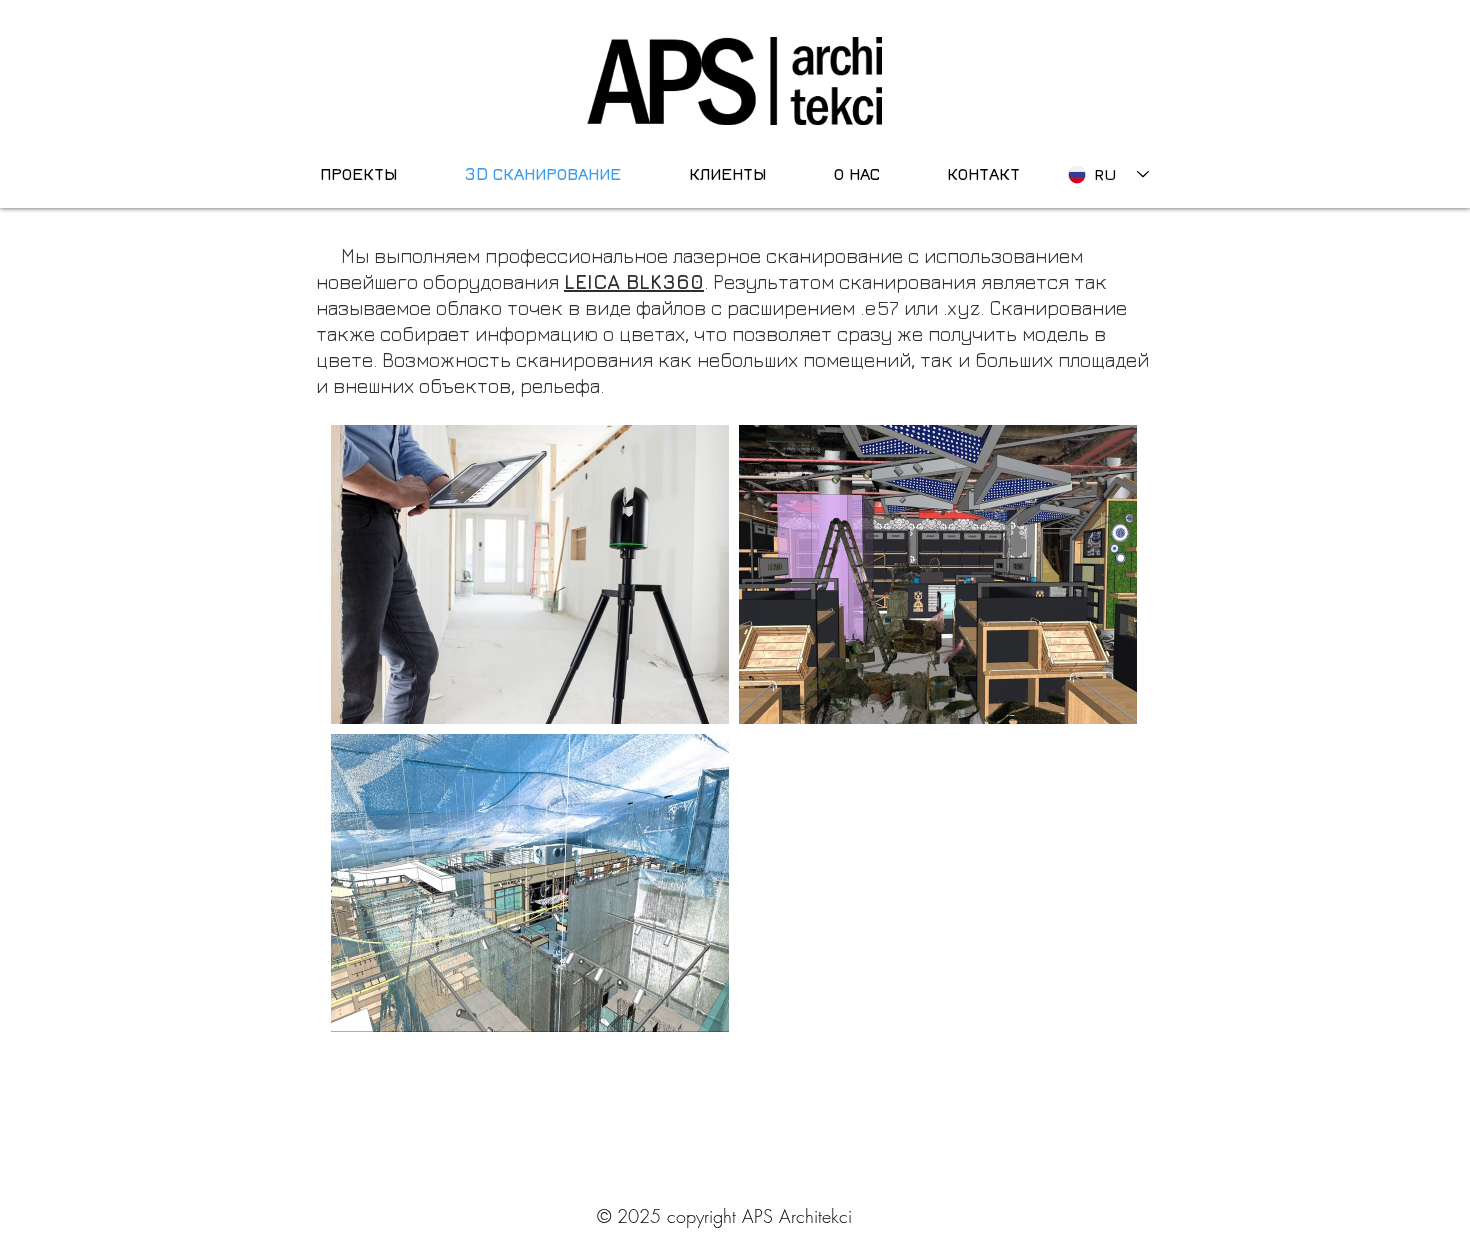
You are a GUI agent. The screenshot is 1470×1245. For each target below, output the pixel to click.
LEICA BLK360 (634, 281)
